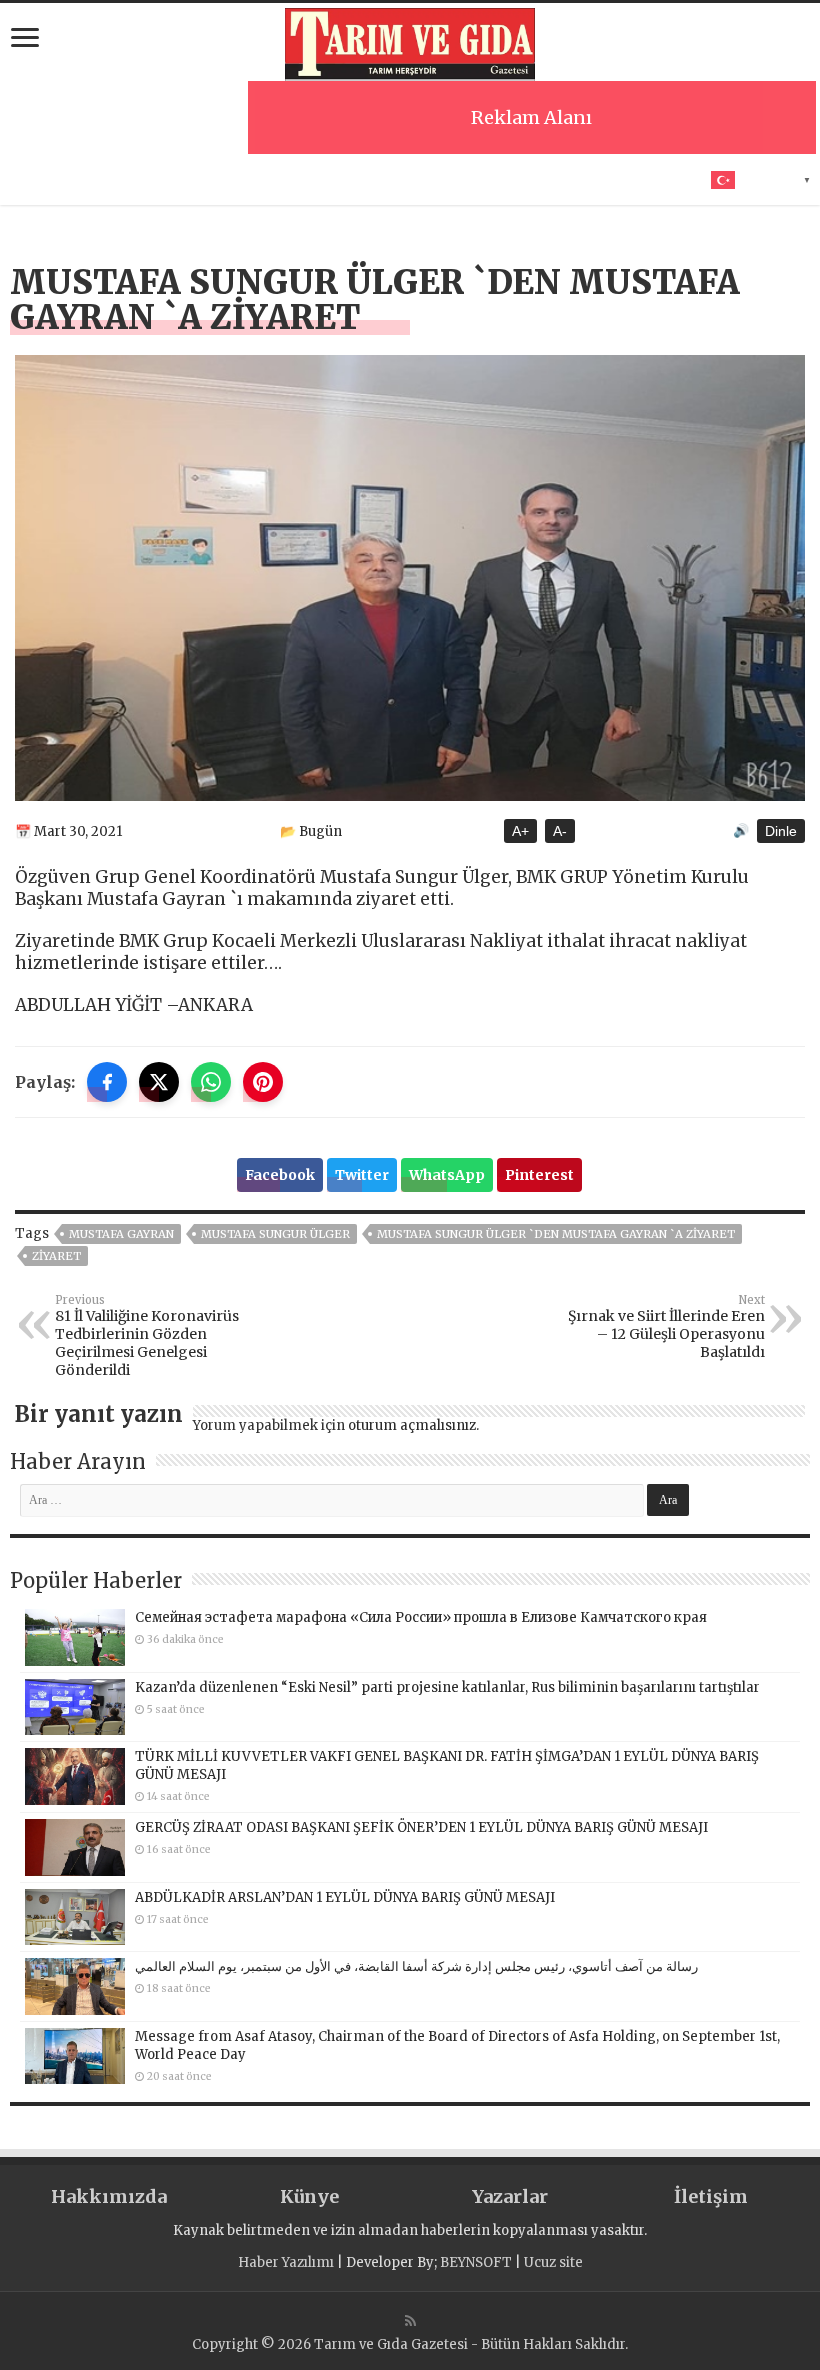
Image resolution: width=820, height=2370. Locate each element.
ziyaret (56, 1256)
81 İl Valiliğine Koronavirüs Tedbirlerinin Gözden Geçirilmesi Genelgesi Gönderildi (147, 1336)
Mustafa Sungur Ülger (275, 1234)
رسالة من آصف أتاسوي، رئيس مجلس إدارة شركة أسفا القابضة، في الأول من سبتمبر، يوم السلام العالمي (416, 1966)
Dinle (781, 831)
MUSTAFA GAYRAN (121, 1234)
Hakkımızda (109, 2196)
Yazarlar (510, 2196)
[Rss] (410, 2321)
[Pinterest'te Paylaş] (263, 1082)
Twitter (362, 1175)
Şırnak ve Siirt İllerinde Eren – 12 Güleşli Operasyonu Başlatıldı (666, 1327)
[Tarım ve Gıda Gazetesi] (410, 42)
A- (560, 831)
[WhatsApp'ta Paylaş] (211, 1082)
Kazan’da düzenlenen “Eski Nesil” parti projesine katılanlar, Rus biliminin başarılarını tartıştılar (447, 1687)
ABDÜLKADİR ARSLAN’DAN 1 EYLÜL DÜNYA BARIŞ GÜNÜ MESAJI (345, 1897)
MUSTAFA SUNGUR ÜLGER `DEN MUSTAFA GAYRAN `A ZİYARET (556, 1234)
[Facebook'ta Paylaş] (107, 1082)
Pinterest (539, 1175)
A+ (520, 831)
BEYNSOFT (476, 2262)
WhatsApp (447, 1175)
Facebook (280, 1175)
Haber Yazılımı (286, 2262)
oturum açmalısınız (412, 1425)
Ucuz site (553, 2262)
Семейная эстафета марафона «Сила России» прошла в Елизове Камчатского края (421, 1617)
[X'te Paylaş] (159, 1082)
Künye (309, 2196)
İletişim (711, 2196)
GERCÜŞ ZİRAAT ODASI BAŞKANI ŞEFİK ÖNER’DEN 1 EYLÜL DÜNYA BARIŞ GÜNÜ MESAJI (421, 1827)
